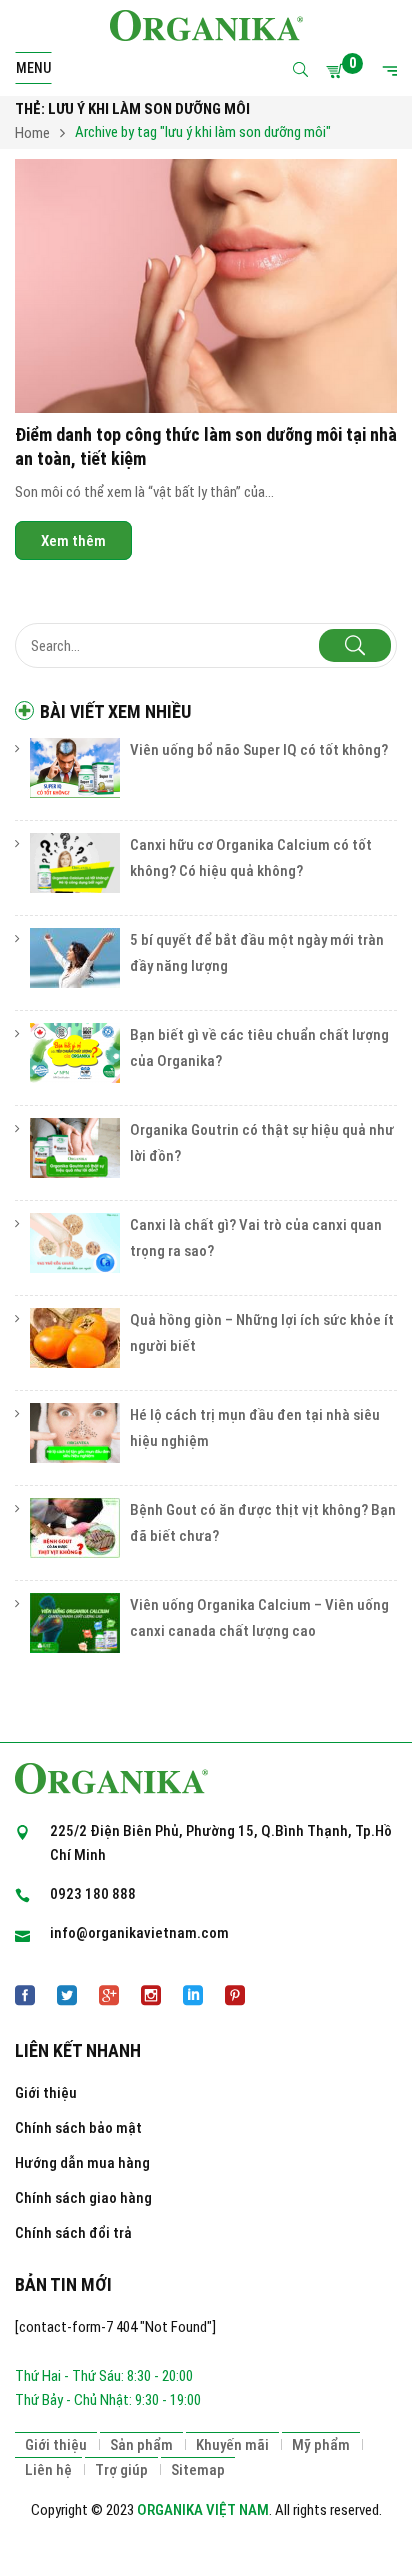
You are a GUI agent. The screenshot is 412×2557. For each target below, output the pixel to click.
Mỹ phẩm (321, 2445)
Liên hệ (48, 2470)
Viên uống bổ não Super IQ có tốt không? (259, 750)
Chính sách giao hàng (83, 2198)
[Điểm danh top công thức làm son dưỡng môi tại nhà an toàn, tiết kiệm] (206, 286)
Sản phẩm (141, 2445)
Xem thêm (73, 540)
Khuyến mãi (232, 2445)
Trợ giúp (121, 2470)
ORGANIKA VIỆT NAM (203, 2510)
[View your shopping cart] (338, 71)
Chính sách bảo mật (78, 2128)
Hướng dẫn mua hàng (82, 2163)
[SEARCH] (355, 645)
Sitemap (198, 2470)
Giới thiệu (46, 2093)
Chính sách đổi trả (73, 2233)
